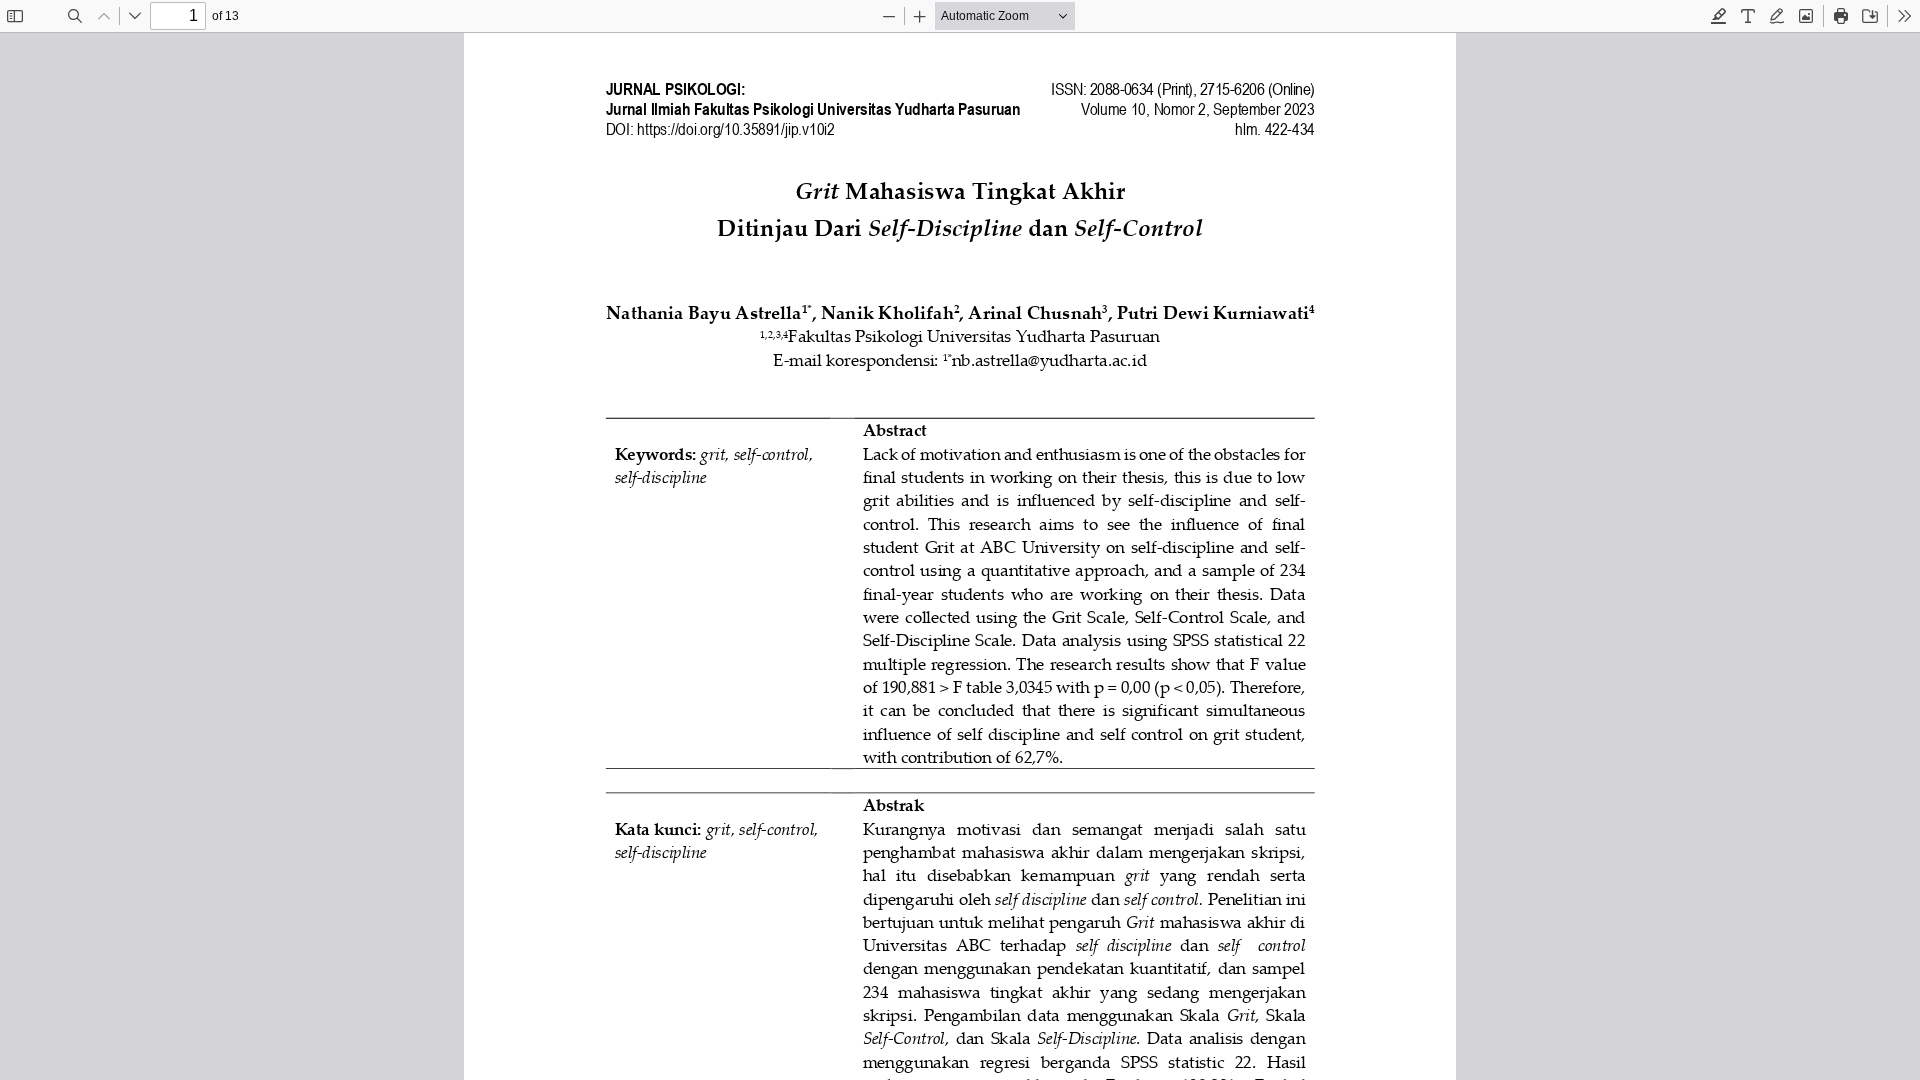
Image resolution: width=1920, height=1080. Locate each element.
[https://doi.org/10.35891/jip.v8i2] (736, 129)
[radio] (1719, 16)
